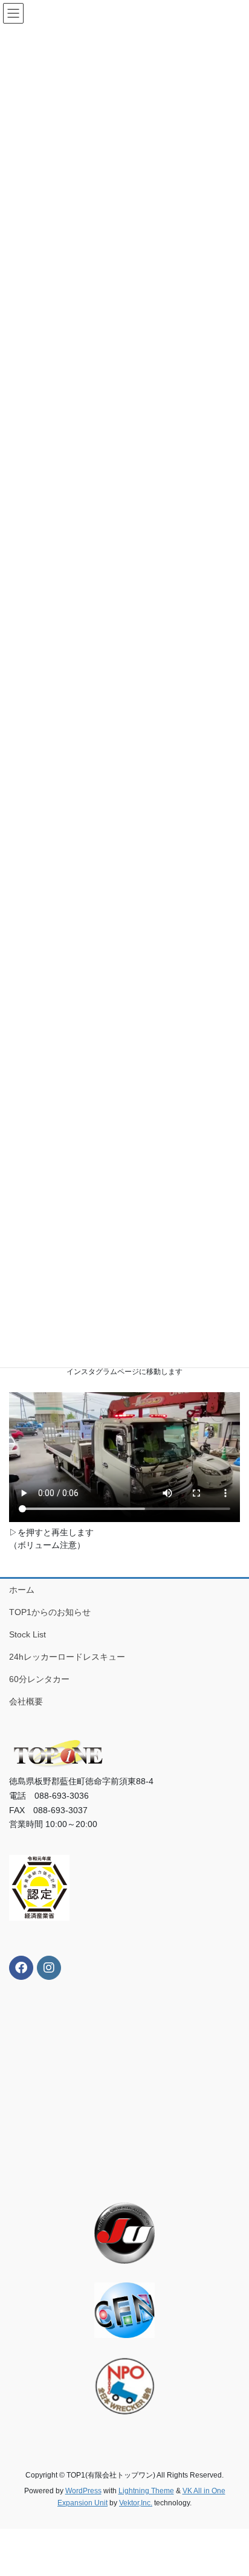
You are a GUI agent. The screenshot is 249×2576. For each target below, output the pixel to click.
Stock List (27, 1634)
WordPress (83, 2490)
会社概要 (26, 1701)
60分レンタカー (39, 1679)
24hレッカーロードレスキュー (67, 1657)
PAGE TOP (231, 2488)
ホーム (22, 1589)
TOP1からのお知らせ (50, 1611)
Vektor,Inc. (136, 2503)
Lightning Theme (146, 2490)
